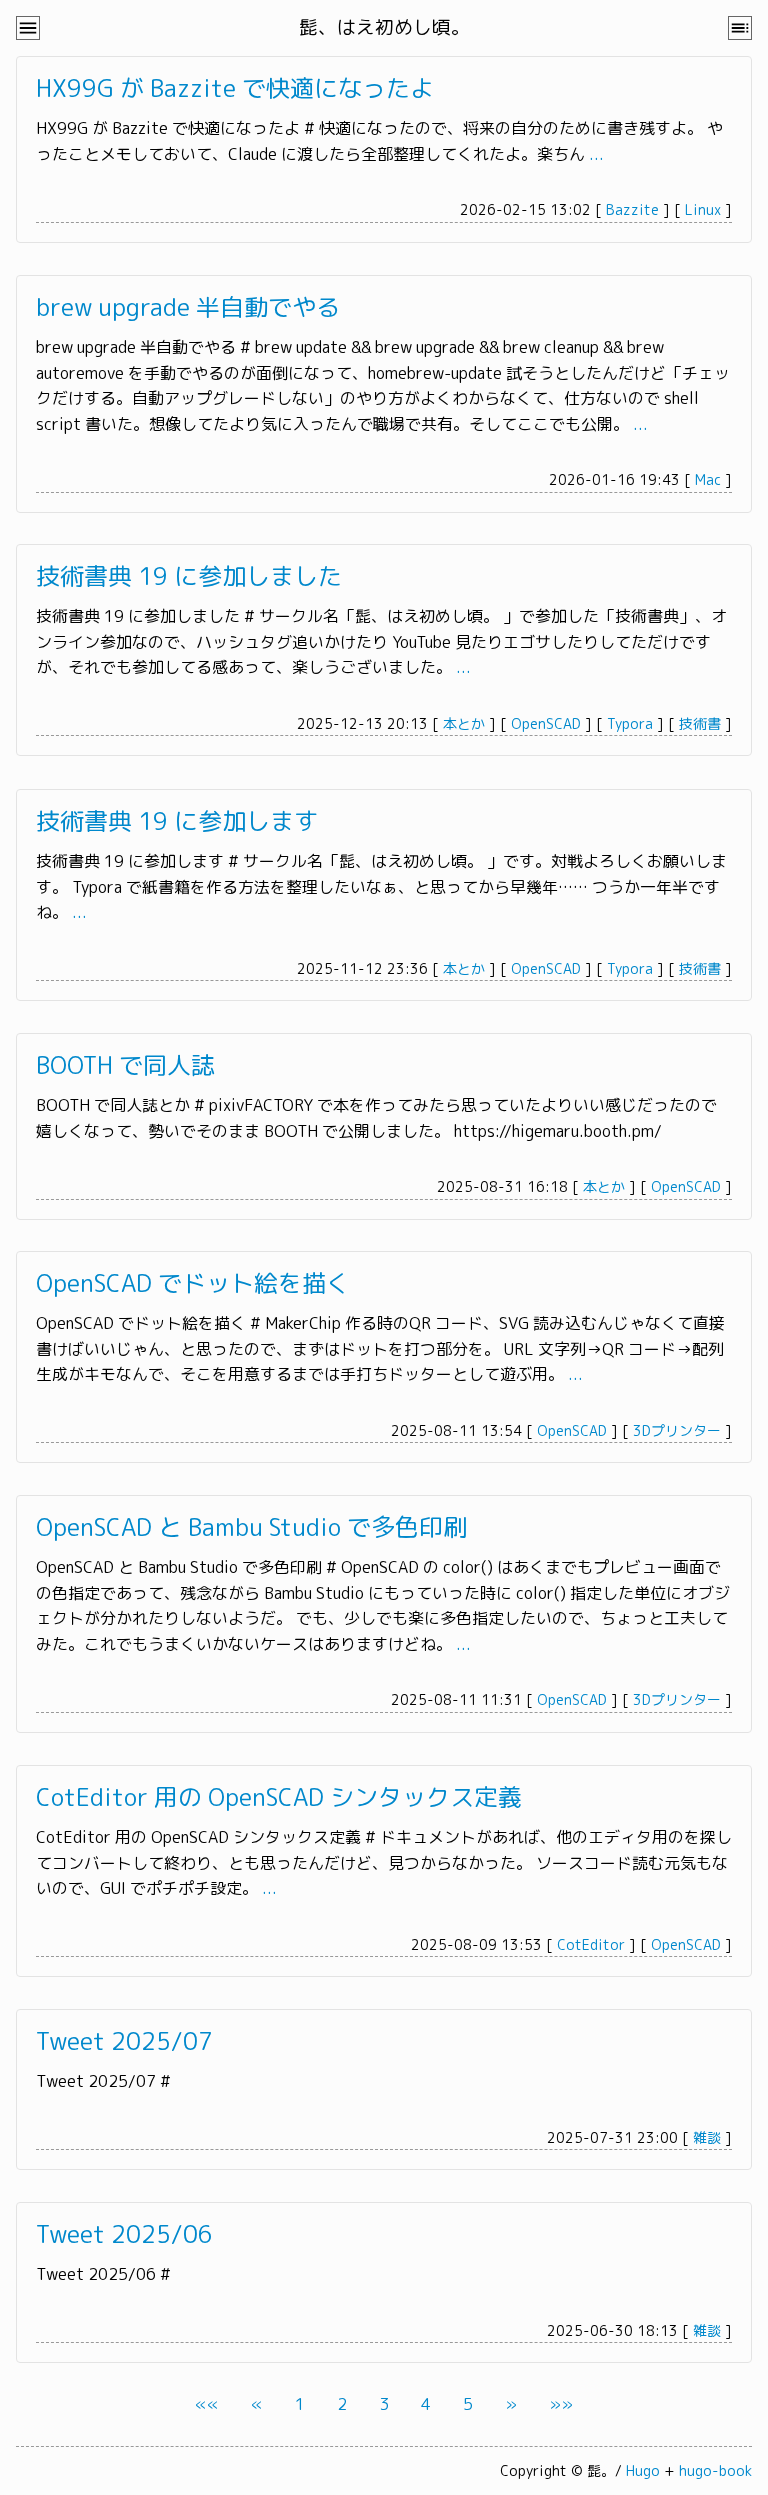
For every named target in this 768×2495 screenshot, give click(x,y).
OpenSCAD (546, 723)
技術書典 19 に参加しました (189, 576)
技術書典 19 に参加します (177, 821)
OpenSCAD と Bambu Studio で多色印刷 (251, 1527)
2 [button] (342, 2404)
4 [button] (426, 2404)
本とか (464, 723)
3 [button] (384, 2404)
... (596, 154)
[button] (207, 2404)
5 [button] (468, 2404)
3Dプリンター (677, 1430)
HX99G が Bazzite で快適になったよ (235, 88)
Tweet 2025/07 (124, 2041)
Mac (708, 479)
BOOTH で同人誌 (125, 1065)
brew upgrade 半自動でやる (188, 307)
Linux (703, 209)
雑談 (707, 2137)
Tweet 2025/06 (124, 2234)
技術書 (700, 723)
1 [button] (300, 2404)
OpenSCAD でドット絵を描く (193, 1283)
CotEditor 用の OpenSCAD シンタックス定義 (279, 1797)
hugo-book (715, 2470)
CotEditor (591, 1944)
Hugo (643, 2470)
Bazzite (632, 209)
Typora (630, 723)
